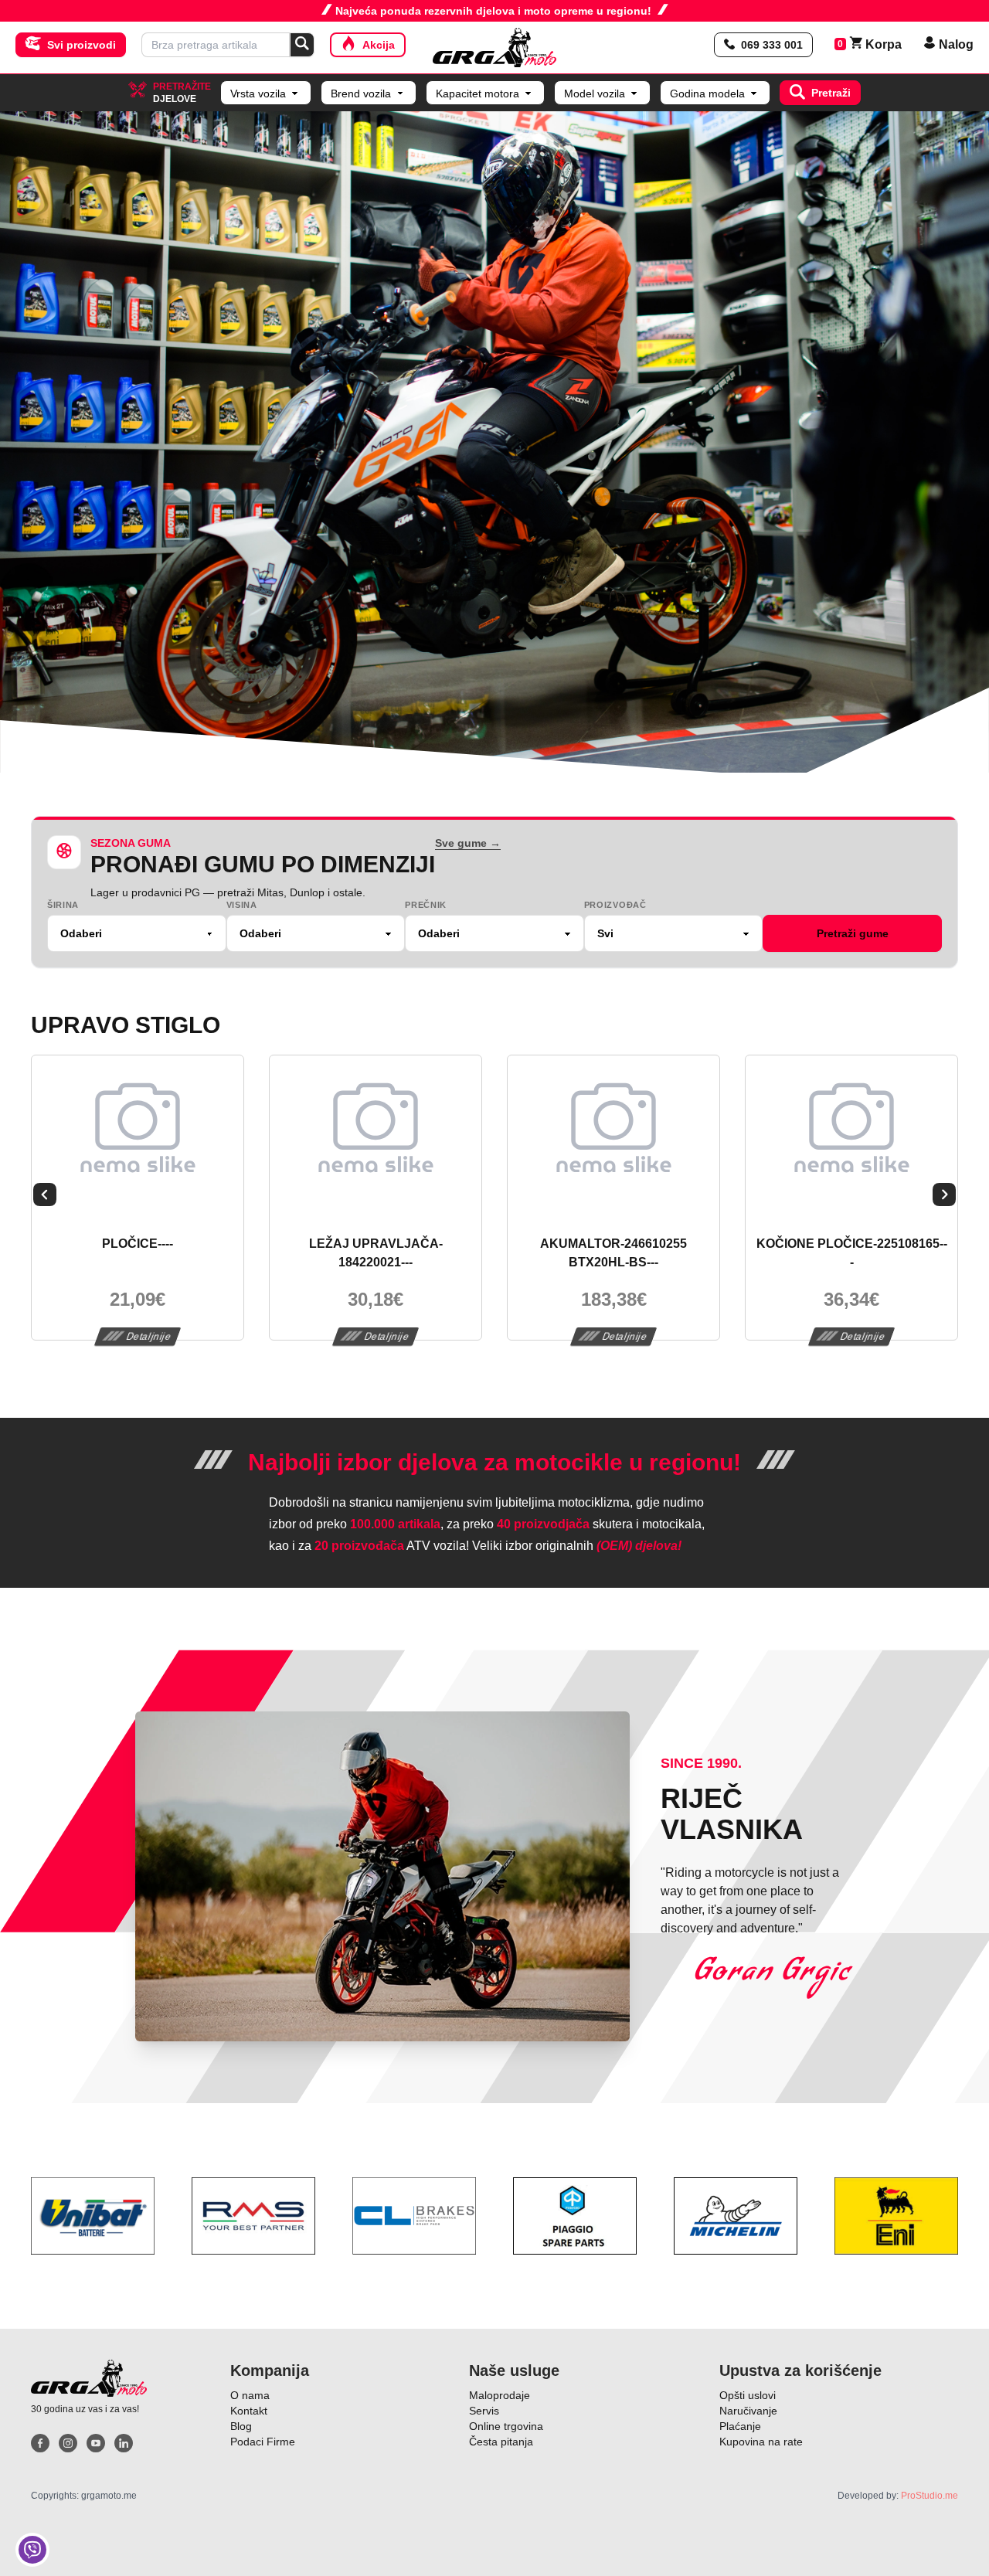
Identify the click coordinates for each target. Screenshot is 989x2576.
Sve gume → (468, 843)
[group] (494, 442)
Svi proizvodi (82, 45)
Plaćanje (740, 2426)
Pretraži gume (853, 933)
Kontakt (249, 2411)
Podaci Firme (263, 2442)
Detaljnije (149, 1337)
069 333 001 (772, 45)
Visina (242, 905)
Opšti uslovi (748, 2395)
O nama (250, 2395)
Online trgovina (506, 2426)
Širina (63, 905)
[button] (45, 1198)
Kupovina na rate (761, 2442)
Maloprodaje (500, 2395)
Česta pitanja (501, 2442)
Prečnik (426, 905)
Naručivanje (748, 2411)
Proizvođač (615, 905)
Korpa (876, 44)
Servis (484, 2411)
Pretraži (831, 93)
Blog (241, 2426)
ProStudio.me (930, 2496)
